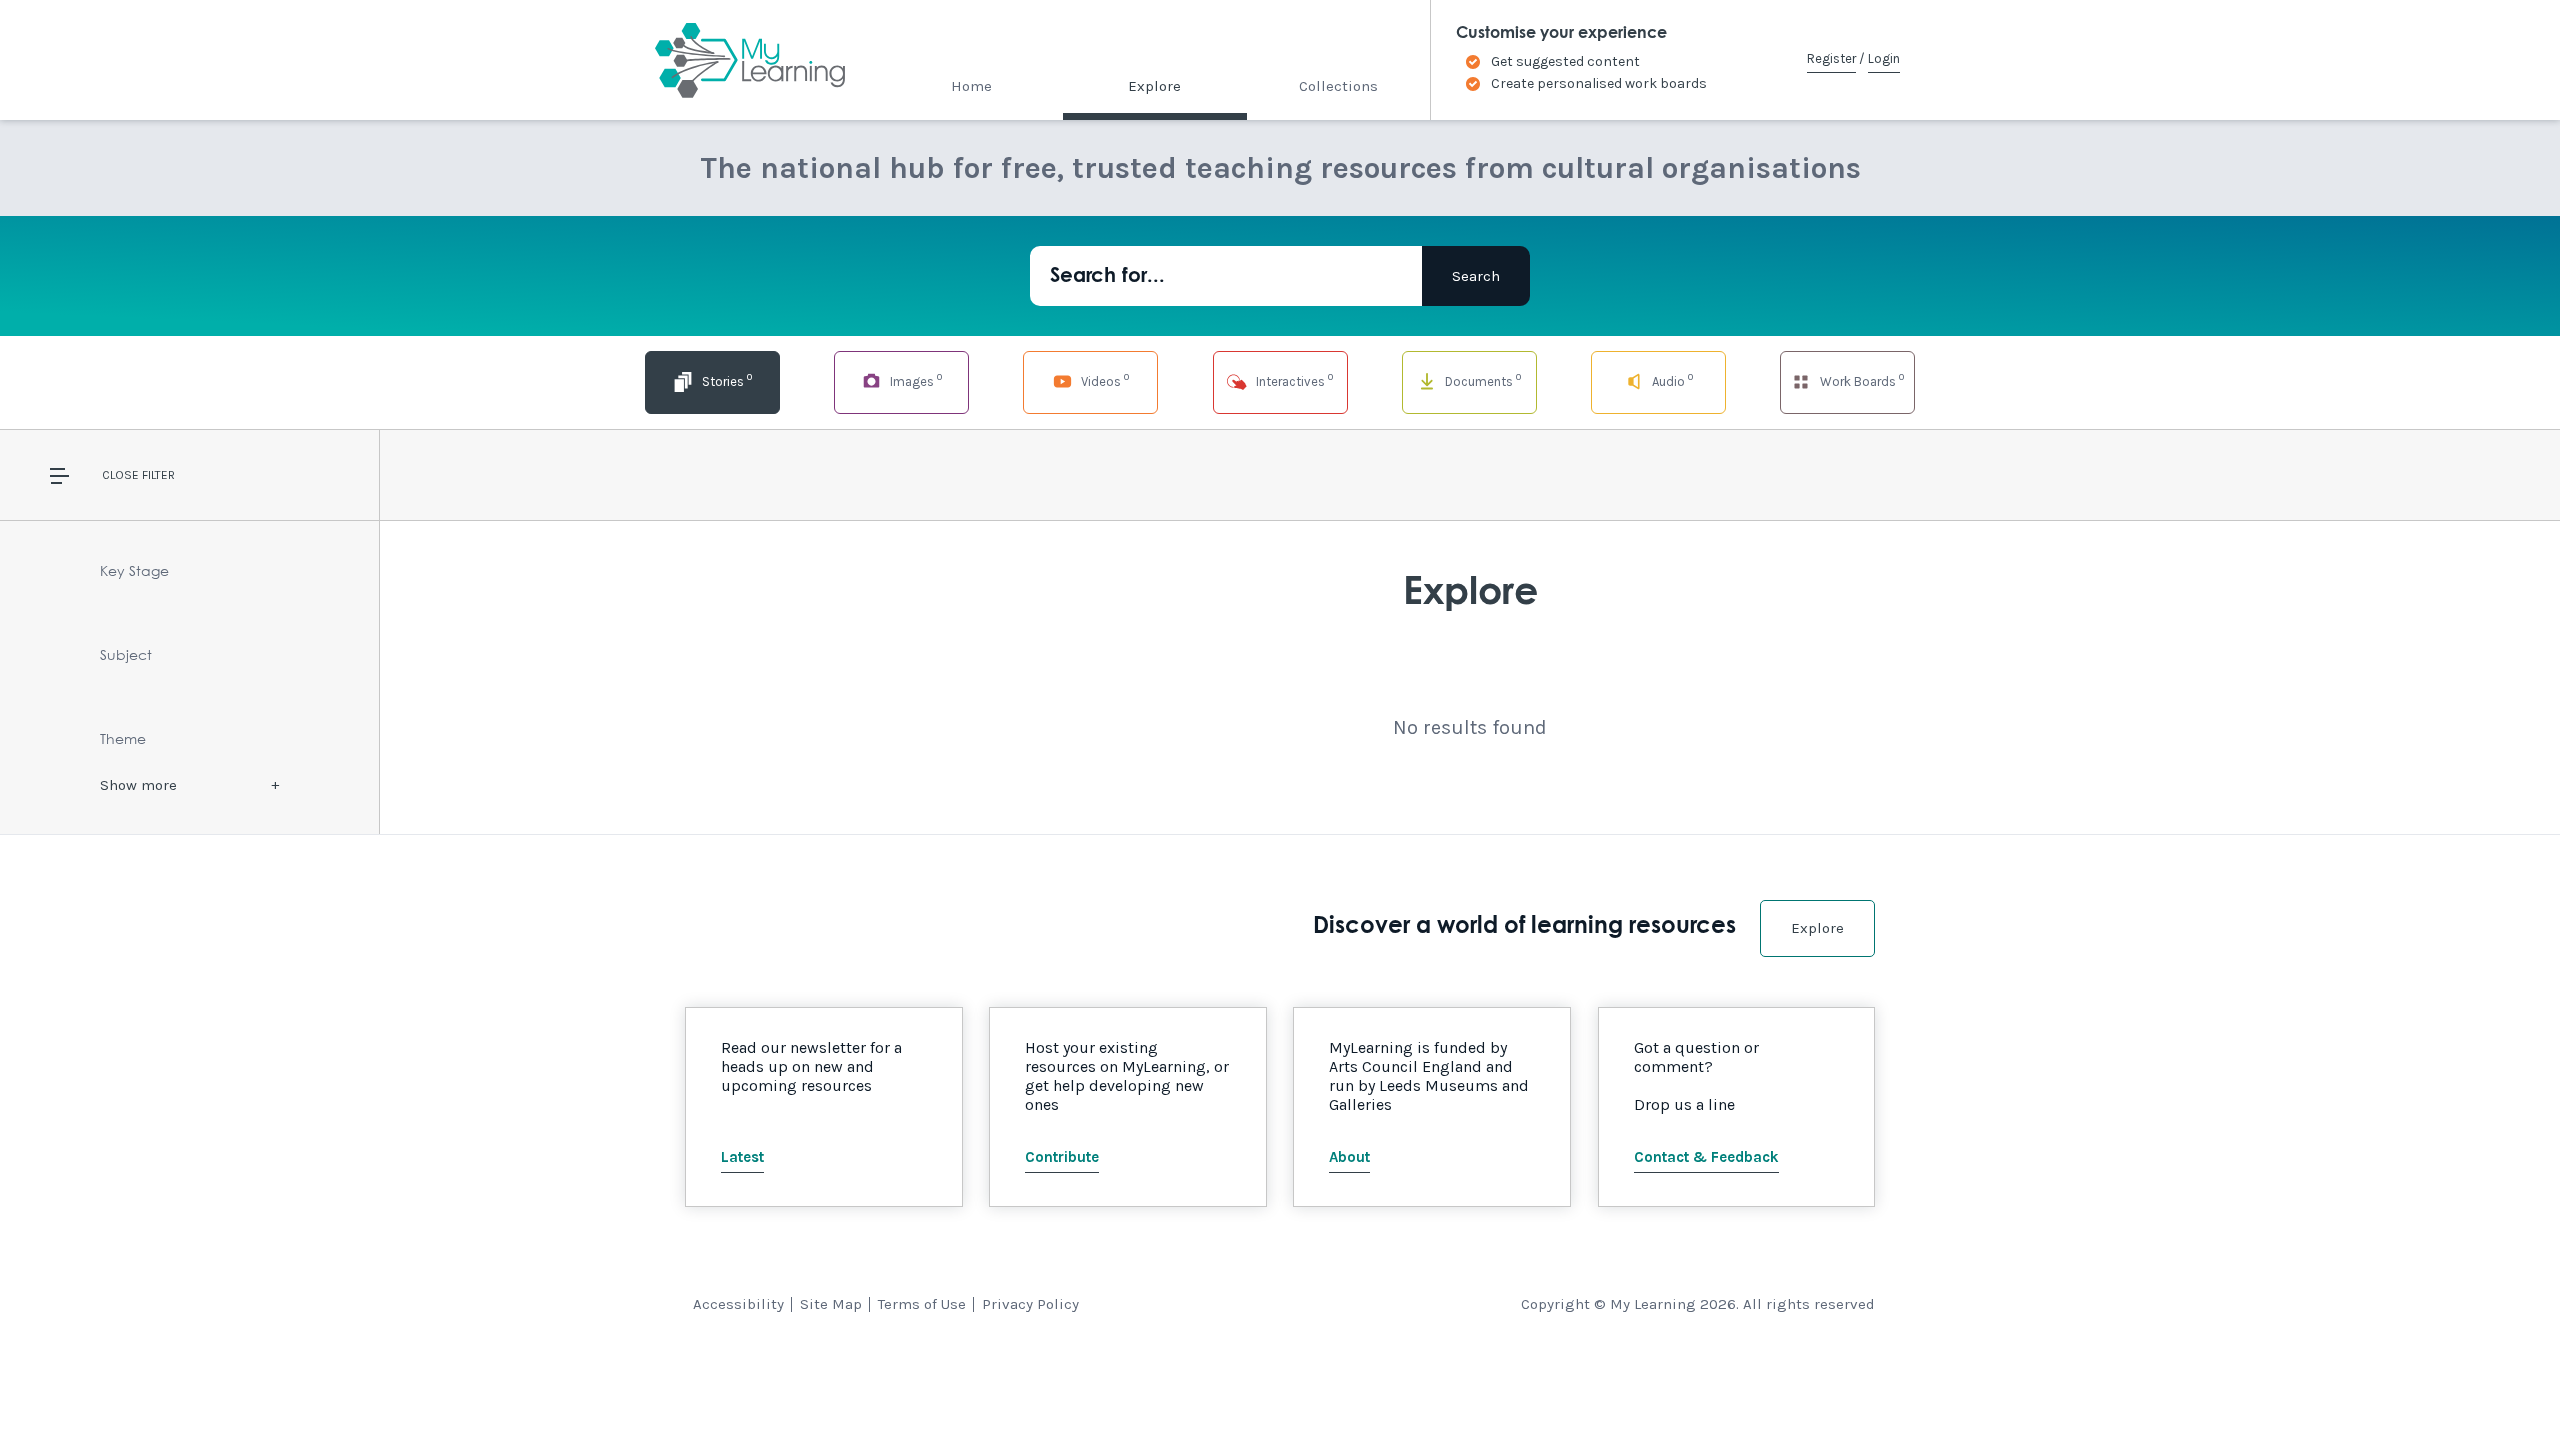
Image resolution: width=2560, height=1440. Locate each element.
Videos (1103, 379)
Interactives (1293, 379)
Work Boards (1860, 379)
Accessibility (738, 1304)
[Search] (1476, 276)
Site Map (831, 1304)
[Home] (732, 60)
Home (971, 86)
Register (1831, 58)
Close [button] (120, 475)
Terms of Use (922, 1304)
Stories (725, 379)
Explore (1154, 86)
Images (914, 379)
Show (138, 785)
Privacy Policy (1030, 1304)
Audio (1671, 379)
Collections (1338, 86)
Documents (1481, 379)
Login (1884, 58)
